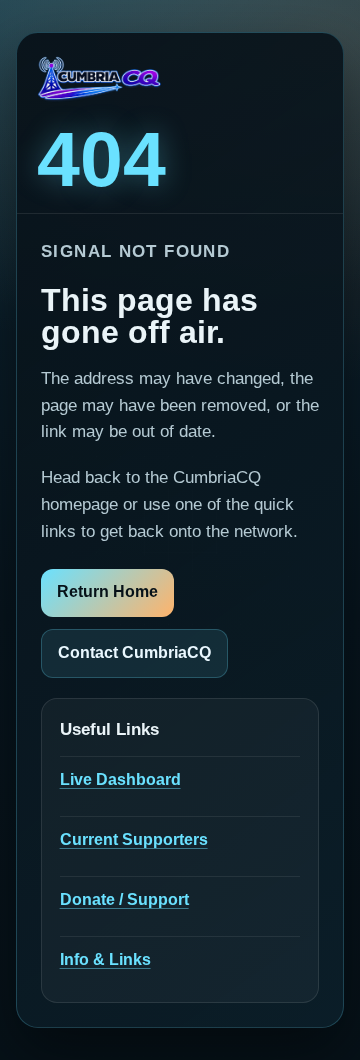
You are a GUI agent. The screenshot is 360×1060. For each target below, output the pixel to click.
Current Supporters (134, 839)
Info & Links (105, 959)
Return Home (107, 591)
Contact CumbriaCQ (134, 652)
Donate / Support (124, 899)
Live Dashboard (120, 779)
